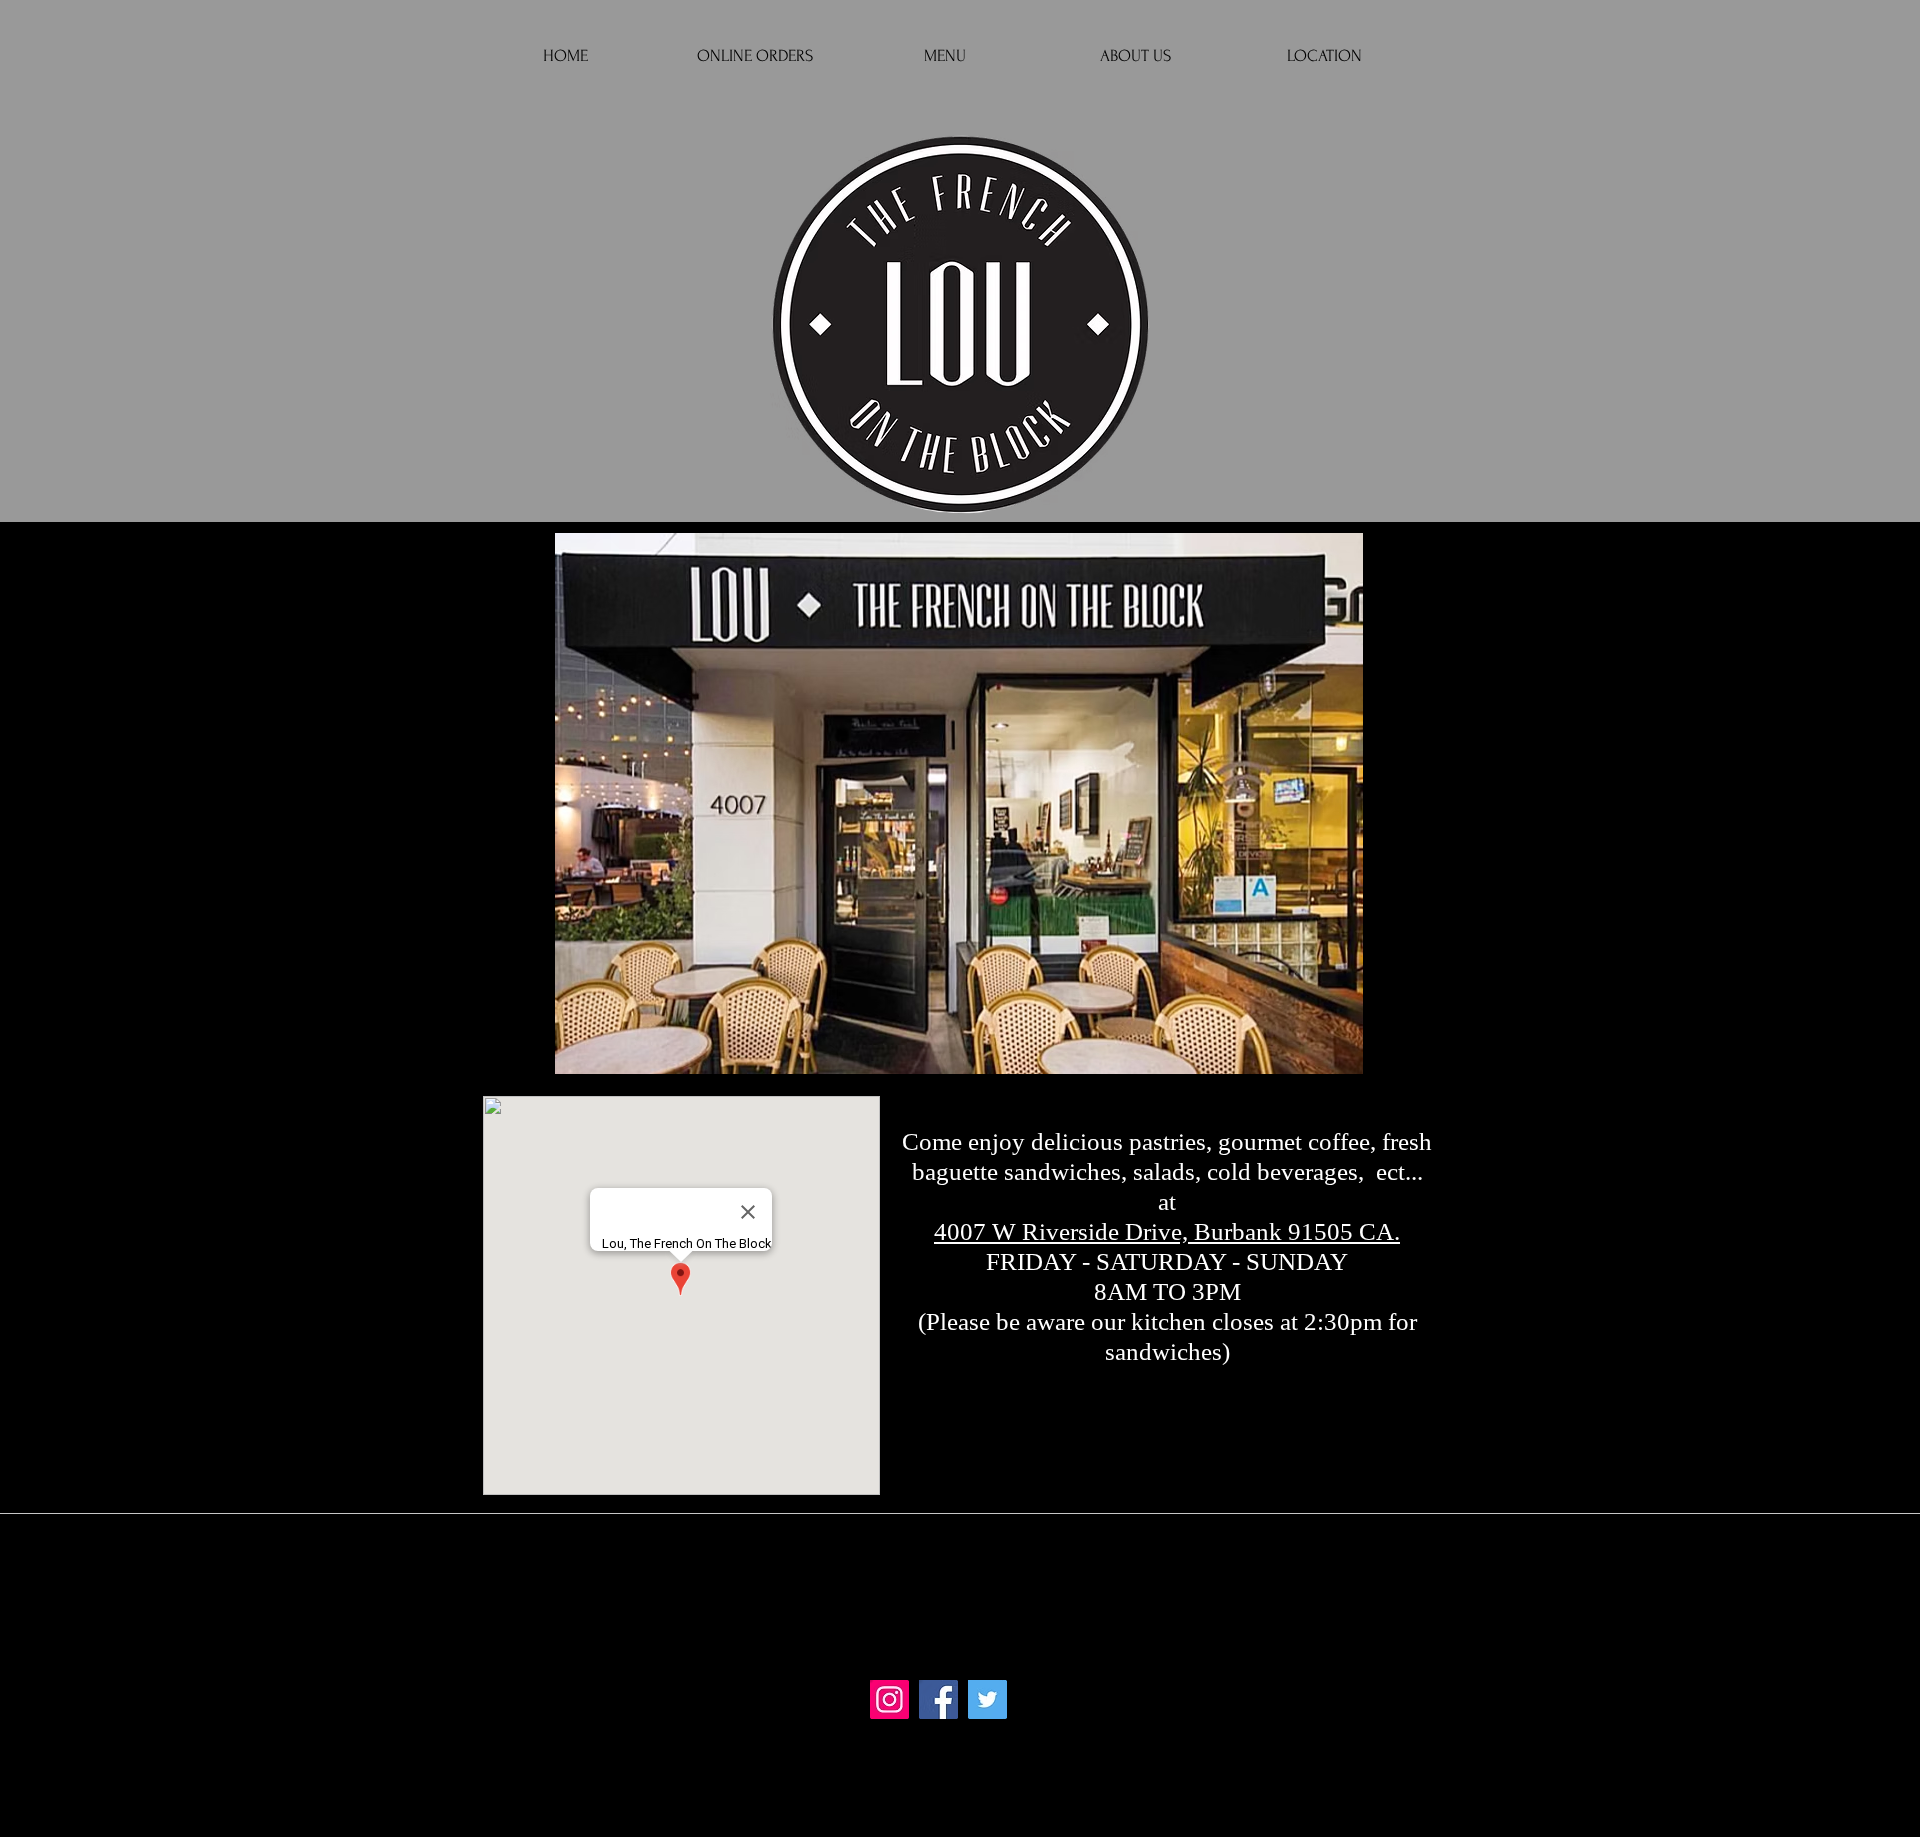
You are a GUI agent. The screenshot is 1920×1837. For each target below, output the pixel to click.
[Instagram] (889, 1699)
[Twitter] (987, 1699)
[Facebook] (938, 1699)
